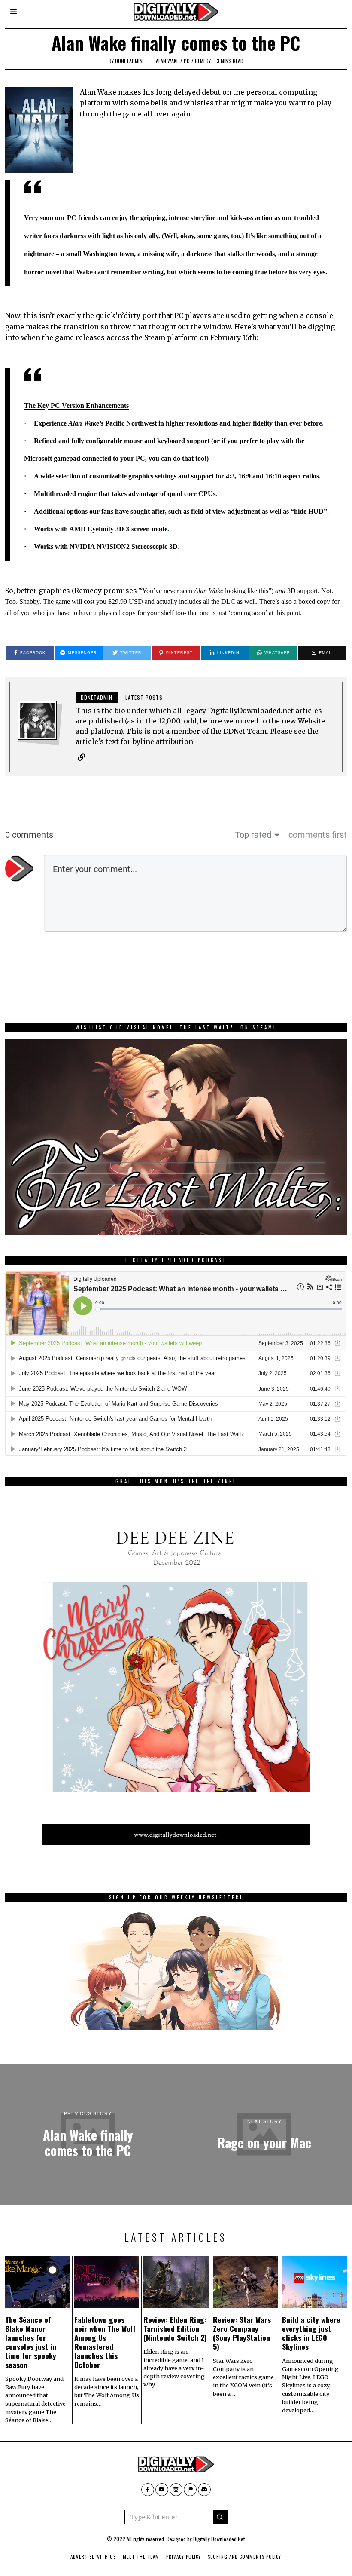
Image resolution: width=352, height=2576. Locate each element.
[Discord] (204, 2490)
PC (187, 61)
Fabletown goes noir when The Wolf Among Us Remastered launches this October (105, 2342)
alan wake (167, 61)
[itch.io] (176, 2490)
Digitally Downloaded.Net (219, 2539)
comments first (318, 835)
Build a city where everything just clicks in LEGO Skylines (311, 2333)
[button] (220, 2517)
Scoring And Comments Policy (244, 2557)
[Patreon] (190, 2490)
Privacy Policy (184, 2557)
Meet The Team (141, 2557)
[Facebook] (148, 2490)
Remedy (203, 61)
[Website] (82, 757)
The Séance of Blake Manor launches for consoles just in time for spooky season (31, 2342)
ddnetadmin (129, 61)
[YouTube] (162, 2490)
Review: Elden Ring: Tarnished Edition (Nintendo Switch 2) (175, 2328)
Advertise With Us (93, 2557)
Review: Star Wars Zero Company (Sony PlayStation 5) (242, 2333)
